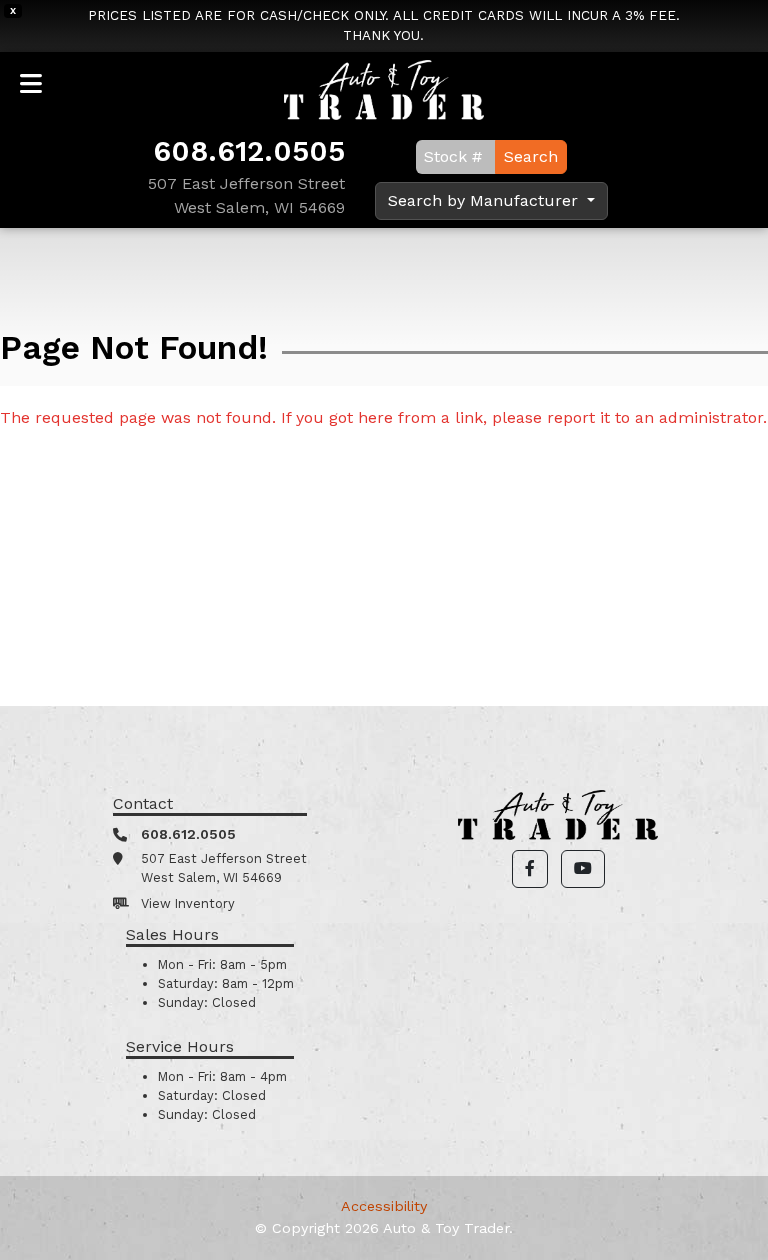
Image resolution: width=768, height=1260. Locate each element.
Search (531, 156)
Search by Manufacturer (485, 200)
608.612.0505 (249, 151)
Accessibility (384, 1206)
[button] (530, 869)
